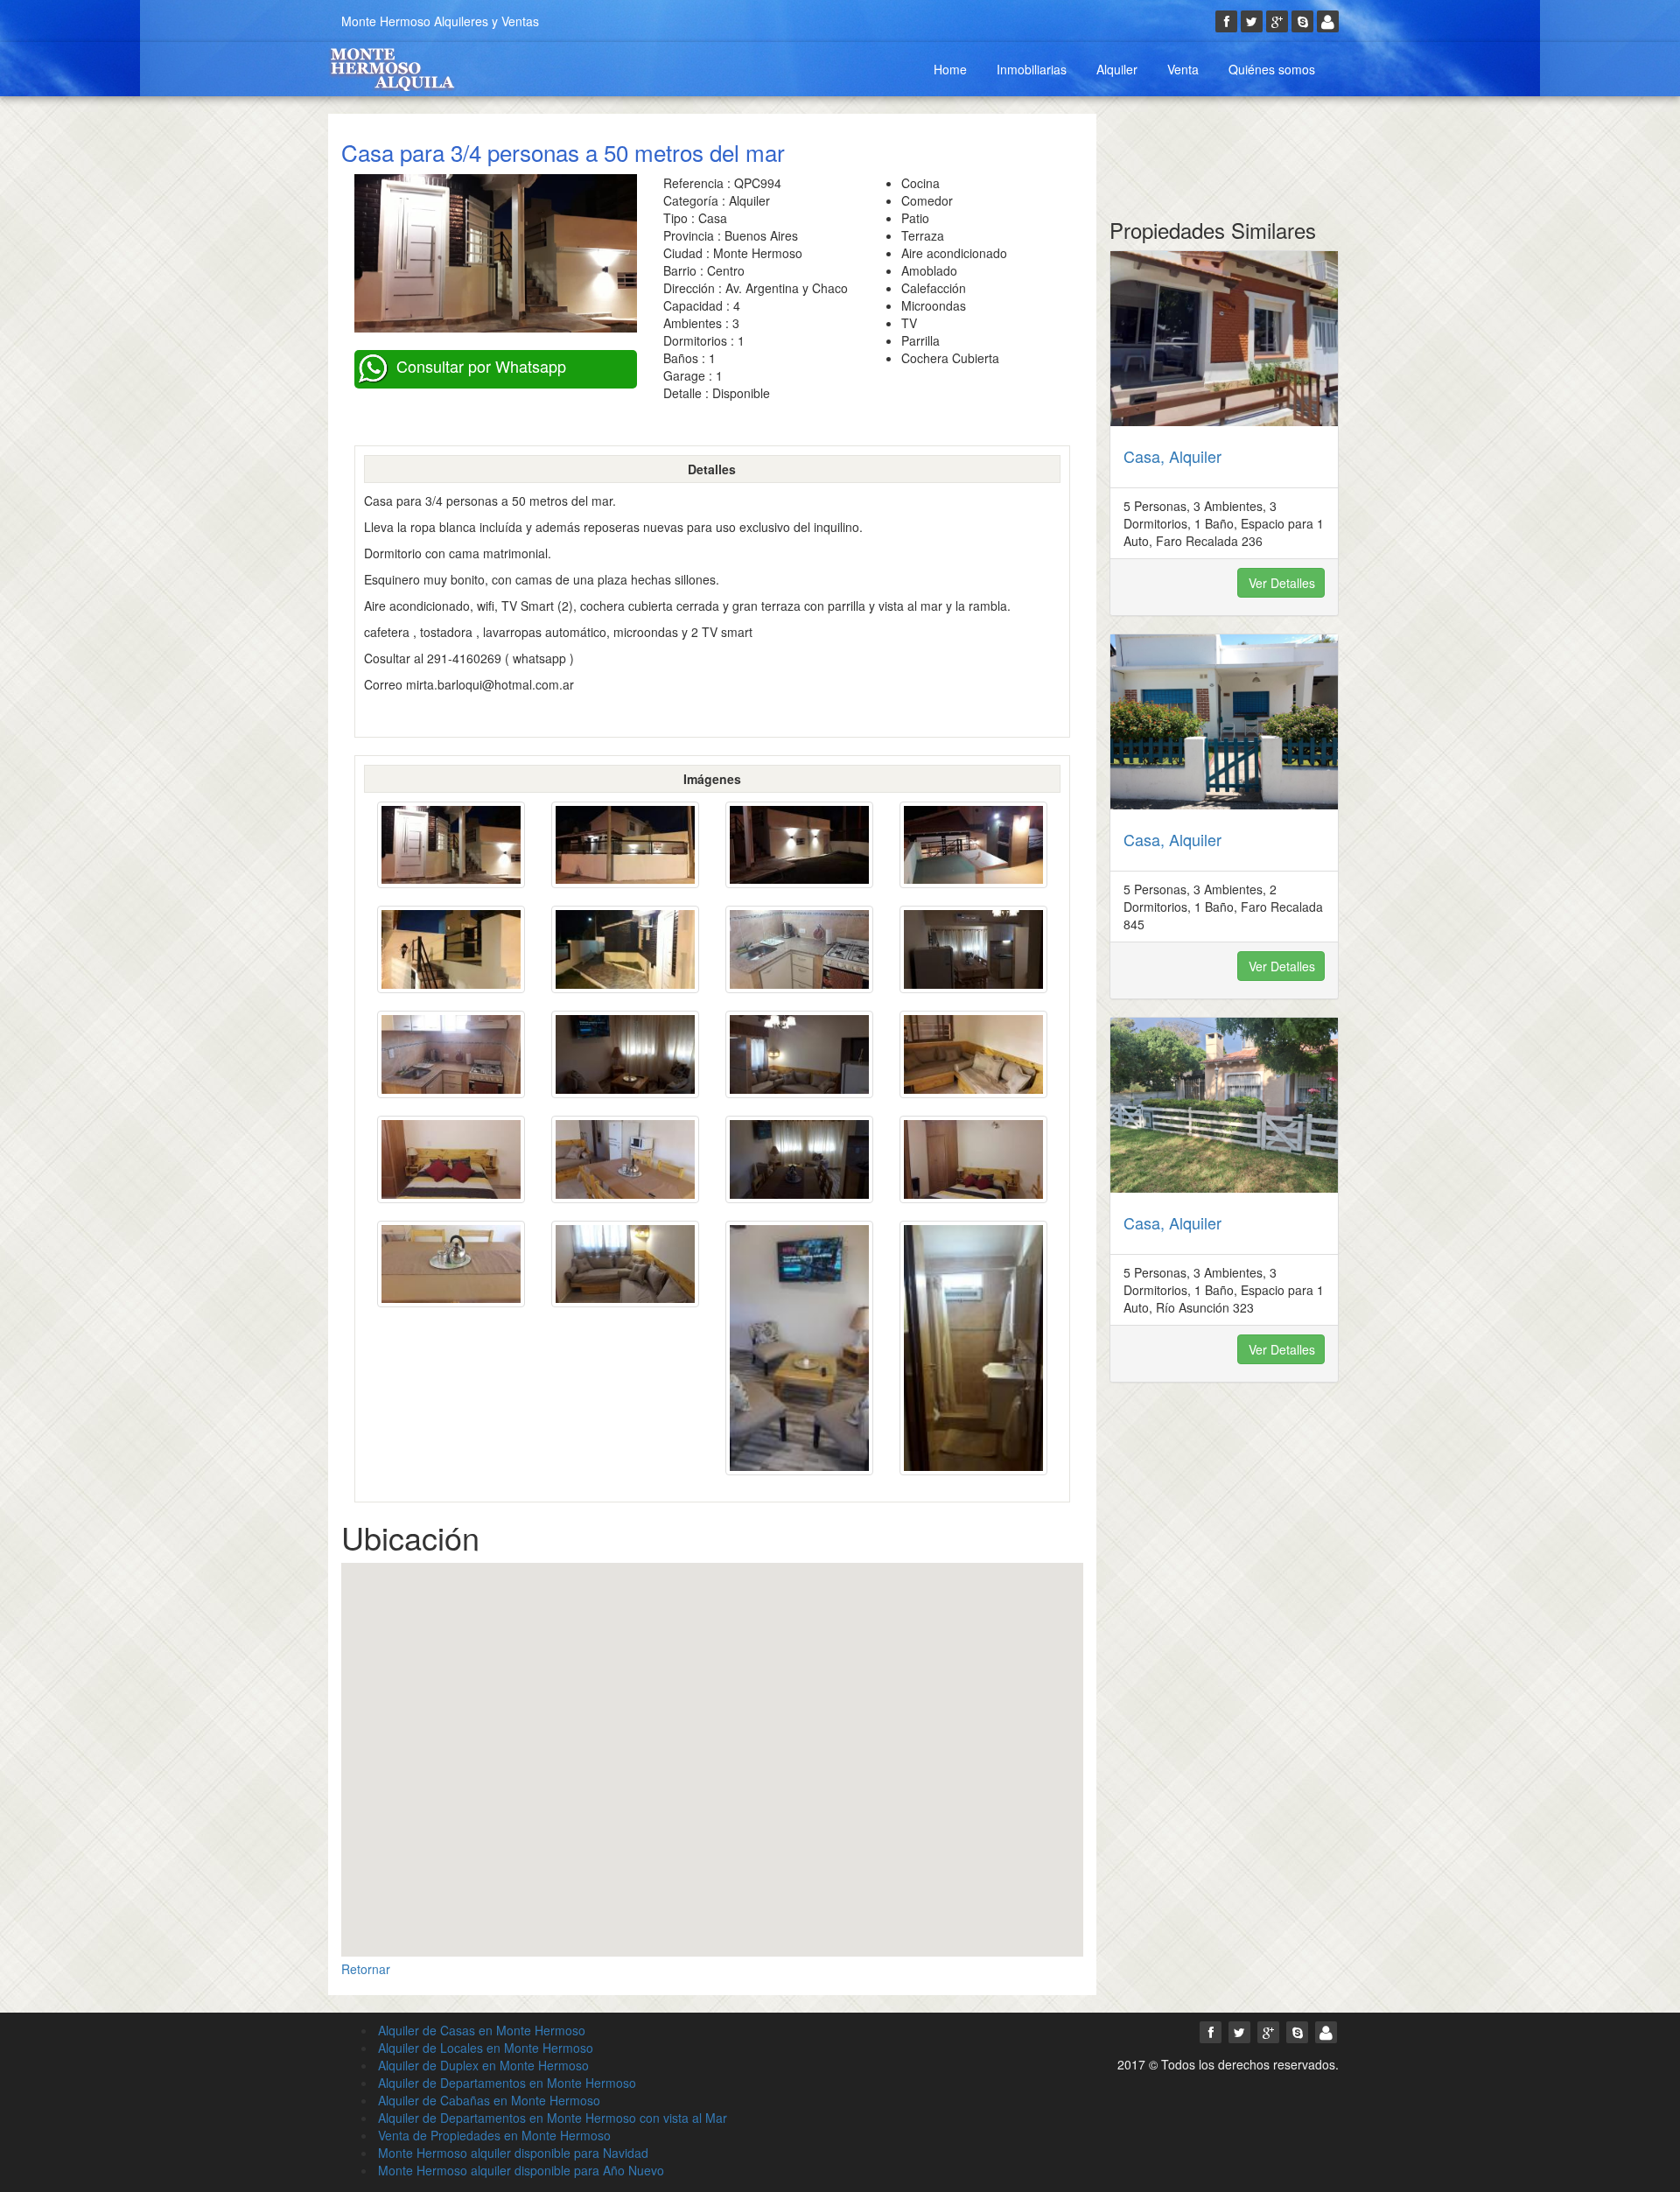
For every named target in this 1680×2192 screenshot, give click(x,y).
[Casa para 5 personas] (1225, 1105)
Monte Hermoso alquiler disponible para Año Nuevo (521, 2170)
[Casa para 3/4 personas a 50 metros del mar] (451, 845)
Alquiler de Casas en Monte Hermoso (482, 2030)
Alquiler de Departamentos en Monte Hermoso (507, 2083)
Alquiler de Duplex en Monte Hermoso (483, 2065)
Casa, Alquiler (1172, 456)
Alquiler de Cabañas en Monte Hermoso (489, 2100)
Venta (1183, 69)
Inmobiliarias (1032, 69)
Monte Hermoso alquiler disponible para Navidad (513, 2153)
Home (950, 69)
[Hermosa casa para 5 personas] (1225, 339)
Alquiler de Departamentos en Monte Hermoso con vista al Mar (553, 2118)
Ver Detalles (1282, 583)
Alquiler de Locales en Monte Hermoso (486, 2048)
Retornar (366, 1969)
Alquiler (1117, 69)
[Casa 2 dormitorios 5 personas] (1225, 722)
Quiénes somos (1272, 69)
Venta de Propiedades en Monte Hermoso (494, 2135)
